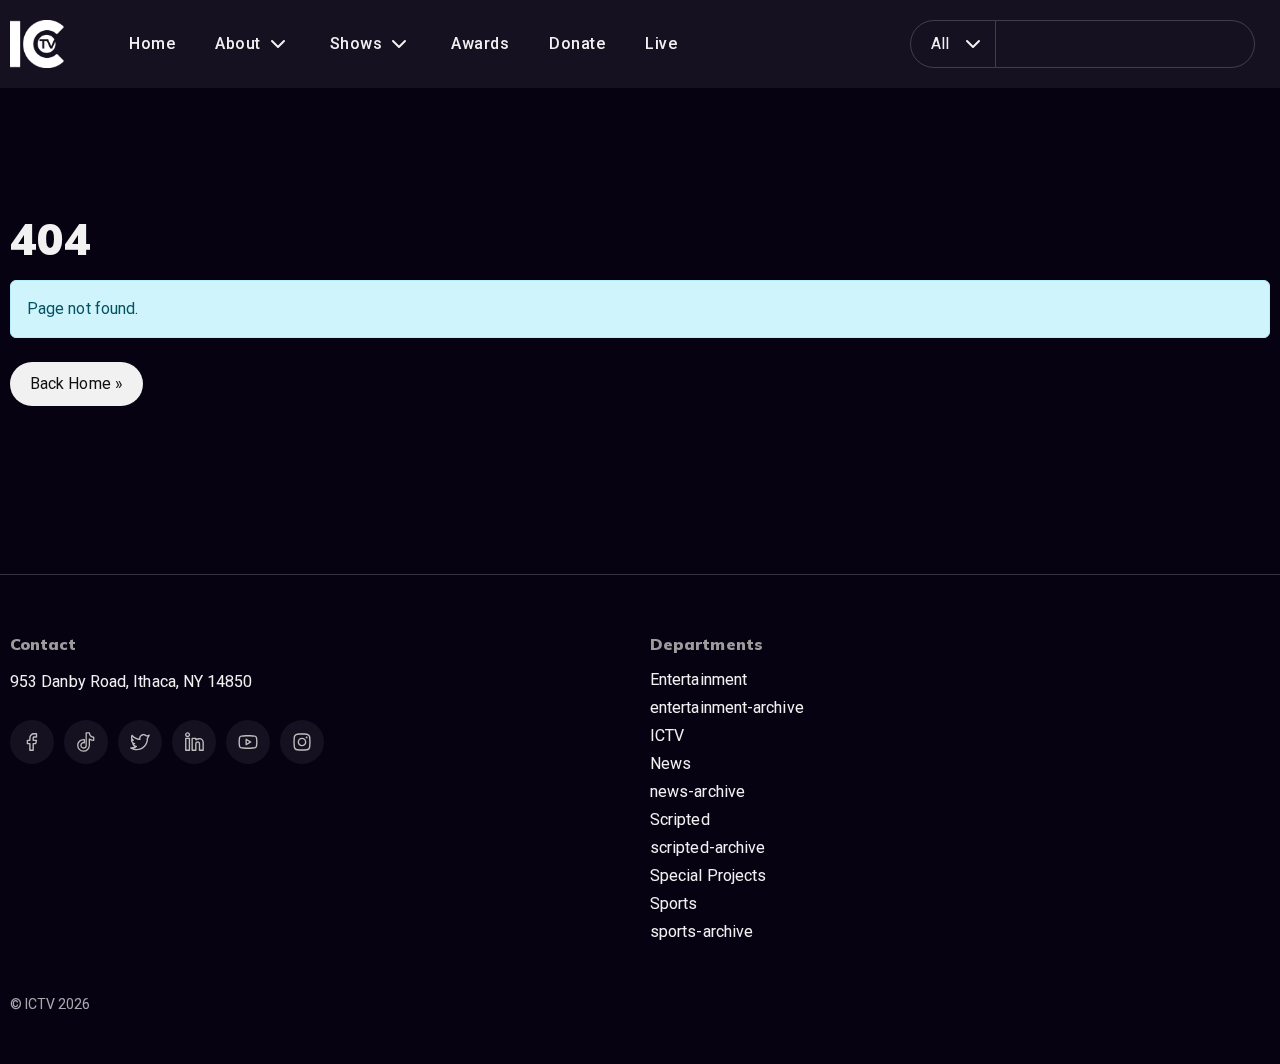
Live (661, 43)
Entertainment (698, 679)
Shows (356, 43)
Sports (673, 903)
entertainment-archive (727, 707)
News (670, 763)
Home (152, 43)
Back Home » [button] (76, 383)
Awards (480, 43)
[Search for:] (1100, 44)
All (940, 43)
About (238, 43)
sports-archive (701, 931)
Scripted (680, 819)
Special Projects (708, 875)
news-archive (697, 791)
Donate (577, 43)
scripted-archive (707, 847)
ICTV (667, 735)
